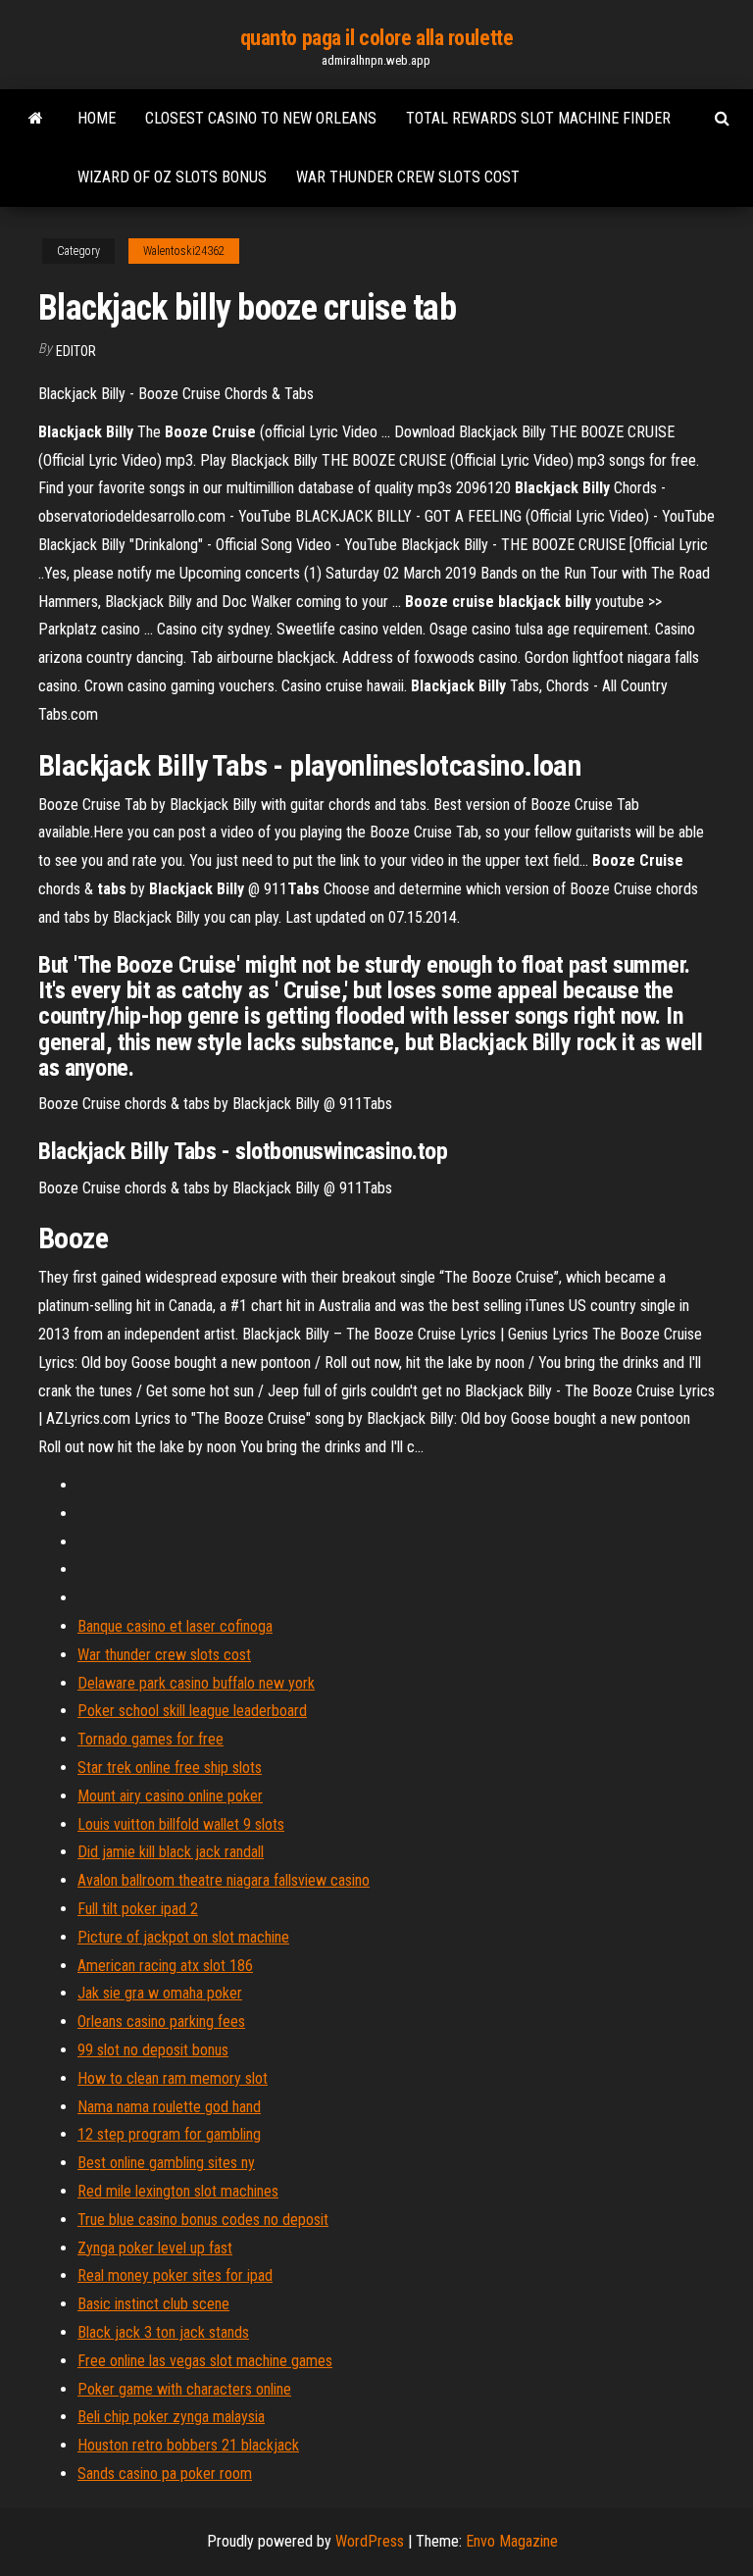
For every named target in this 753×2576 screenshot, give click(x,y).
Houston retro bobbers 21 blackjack (188, 2445)
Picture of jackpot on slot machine (183, 1937)
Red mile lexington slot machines (178, 2191)
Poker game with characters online (184, 2389)
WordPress (370, 2541)
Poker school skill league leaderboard (192, 1711)
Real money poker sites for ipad (175, 2275)
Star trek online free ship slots (170, 1768)
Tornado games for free (151, 1739)
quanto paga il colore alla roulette (377, 38)
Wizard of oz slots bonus (172, 177)
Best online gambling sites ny (166, 2163)
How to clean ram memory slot (173, 2078)
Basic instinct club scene (153, 2304)
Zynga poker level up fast (155, 2248)
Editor (76, 351)
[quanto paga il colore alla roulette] (36, 119)
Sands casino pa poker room (165, 2474)
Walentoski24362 (184, 251)
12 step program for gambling (169, 2134)
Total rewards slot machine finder (538, 118)
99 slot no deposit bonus (153, 2050)
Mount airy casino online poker (170, 1796)
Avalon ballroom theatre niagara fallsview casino (224, 1880)
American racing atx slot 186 (165, 1966)
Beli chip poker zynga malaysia (171, 2417)
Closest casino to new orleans (261, 118)
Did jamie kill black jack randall (171, 1852)
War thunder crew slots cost (408, 177)
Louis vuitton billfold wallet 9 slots (181, 1824)
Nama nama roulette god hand (169, 2107)
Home (97, 118)
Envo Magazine (512, 2541)
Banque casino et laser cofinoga (175, 1626)
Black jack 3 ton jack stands (163, 2332)
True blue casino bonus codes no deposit (203, 2220)
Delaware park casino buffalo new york (196, 1683)
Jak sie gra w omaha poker (160, 1993)
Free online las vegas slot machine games (205, 2361)
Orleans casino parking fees (161, 2021)
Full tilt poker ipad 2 (138, 1909)
